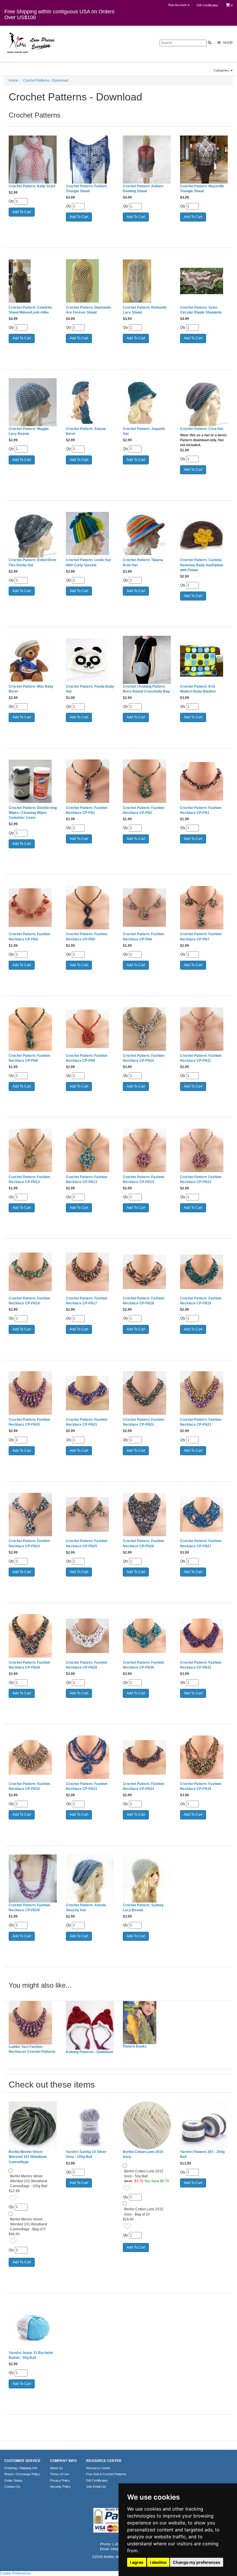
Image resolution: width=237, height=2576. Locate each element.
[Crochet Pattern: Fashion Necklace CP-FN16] (33, 1272)
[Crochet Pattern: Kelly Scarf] (33, 160)
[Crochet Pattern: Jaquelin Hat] (147, 402)
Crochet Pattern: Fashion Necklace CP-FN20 (29, 1422)
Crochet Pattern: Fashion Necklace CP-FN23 (201, 1422)
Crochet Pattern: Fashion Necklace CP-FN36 (29, 1908)
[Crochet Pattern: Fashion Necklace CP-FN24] (33, 1515)
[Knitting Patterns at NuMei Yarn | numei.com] (90, 2025)
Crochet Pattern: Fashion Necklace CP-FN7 (201, 937)
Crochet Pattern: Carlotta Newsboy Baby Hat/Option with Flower (202, 565)
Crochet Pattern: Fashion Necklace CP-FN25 (87, 1543)
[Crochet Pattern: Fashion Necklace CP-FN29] (90, 1636)
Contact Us (12, 2487)
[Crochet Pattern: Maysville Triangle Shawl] (204, 160)
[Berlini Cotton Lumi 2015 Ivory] (147, 2125)
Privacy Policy (60, 2480)
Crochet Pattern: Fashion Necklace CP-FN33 (87, 1786)
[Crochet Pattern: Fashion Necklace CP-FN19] (204, 1272)
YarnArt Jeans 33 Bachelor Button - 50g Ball (31, 2355)
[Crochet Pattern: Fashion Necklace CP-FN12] (33, 1150)
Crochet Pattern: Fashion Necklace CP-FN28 (29, 1665)
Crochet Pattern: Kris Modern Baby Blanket (198, 689)
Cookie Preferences (16, 2573)
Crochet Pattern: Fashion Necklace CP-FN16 (29, 1301)
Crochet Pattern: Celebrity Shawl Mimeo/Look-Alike (30, 310)
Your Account (178, 5)
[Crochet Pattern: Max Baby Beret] (33, 660)
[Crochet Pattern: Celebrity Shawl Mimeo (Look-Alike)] (33, 281)
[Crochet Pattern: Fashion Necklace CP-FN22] (147, 1393)
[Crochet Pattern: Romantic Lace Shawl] (147, 281)
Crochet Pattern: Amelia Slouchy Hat (86, 1908)
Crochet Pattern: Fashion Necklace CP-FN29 (87, 1665)
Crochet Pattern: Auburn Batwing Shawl (143, 189)
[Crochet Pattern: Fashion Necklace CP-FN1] (90, 781)
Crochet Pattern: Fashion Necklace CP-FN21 (87, 1422)
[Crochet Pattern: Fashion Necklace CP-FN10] (147, 1029)
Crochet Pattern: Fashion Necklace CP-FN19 (201, 1301)
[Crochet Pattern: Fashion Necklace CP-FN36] (33, 1879)
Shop (227, 43)
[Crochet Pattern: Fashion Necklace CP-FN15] (204, 1150)
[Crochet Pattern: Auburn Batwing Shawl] (147, 160)
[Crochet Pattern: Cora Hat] (204, 402)
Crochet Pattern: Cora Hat (202, 429)
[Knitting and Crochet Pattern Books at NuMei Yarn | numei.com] (147, 2023)
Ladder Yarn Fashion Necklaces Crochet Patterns (32, 2049)
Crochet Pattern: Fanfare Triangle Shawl (86, 189)
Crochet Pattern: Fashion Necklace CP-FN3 (201, 810)
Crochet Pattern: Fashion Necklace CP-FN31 (201, 1665)
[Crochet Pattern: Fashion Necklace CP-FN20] (33, 1393)
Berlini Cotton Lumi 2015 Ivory (143, 2154)
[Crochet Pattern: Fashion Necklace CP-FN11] (204, 1029)
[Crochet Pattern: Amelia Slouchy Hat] (90, 1879)
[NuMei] (30, 43)
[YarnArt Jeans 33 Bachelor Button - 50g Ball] (33, 2326)
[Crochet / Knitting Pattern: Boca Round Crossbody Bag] (147, 660)
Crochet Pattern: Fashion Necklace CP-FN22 (144, 1422)
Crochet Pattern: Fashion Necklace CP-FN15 (201, 1179)
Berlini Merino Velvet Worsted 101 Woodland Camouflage (28, 2157)
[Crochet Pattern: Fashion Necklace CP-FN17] (90, 1272)
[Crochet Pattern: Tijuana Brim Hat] (147, 534)
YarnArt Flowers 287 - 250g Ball (202, 2154)
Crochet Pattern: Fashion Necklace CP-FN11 (201, 1058)
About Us (57, 2468)
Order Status (13, 2480)
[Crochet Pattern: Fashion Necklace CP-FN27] (204, 1515)
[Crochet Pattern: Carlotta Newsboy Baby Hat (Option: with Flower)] (204, 534)
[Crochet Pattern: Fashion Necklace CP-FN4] (33, 908)
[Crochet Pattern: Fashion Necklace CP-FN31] (204, 1636)
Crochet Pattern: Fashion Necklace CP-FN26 (144, 1543)
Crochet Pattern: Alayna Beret (86, 431)
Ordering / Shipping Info (21, 2468)
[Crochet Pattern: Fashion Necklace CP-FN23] (204, 1393)
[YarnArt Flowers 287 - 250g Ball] (204, 2125)
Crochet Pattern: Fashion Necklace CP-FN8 (29, 1058)
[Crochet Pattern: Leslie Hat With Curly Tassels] (90, 534)
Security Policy (60, 2487)
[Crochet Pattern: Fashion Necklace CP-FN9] (90, 1029)
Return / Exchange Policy (22, 2474)
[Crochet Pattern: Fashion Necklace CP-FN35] (204, 1757)
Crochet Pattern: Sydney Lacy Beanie (143, 1908)
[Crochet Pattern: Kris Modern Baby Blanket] (204, 660)
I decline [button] (158, 2562)
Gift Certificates (207, 5)
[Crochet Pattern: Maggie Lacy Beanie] (33, 402)
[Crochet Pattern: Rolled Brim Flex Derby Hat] (33, 534)
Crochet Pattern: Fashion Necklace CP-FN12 (29, 1179)
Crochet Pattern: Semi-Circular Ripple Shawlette (201, 310)
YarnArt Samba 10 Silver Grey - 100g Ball (86, 2154)
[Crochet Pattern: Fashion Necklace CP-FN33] (90, 1757)
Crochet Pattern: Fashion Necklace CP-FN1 (87, 810)
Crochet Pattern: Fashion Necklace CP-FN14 (144, 1179)
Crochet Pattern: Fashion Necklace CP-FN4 (29, 937)
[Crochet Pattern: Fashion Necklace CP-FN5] (90, 908)
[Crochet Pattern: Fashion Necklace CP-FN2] (147, 781)
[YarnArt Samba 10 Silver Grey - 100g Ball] (90, 2125)
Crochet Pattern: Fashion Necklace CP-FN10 (144, 1058)
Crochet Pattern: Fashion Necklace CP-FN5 (87, 937)
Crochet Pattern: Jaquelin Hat (144, 431)
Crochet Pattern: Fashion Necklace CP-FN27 (201, 1543)
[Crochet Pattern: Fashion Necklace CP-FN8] (33, 1029)
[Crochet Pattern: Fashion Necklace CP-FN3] (204, 781)
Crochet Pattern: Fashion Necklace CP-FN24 (29, 1543)
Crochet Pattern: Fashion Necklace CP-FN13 (87, 1179)
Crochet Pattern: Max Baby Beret (31, 689)
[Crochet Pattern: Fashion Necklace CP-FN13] (90, 1150)
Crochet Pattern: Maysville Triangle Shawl (202, 189)
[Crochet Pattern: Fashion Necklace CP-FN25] (90, 1515)
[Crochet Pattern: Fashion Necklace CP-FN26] (147, 1515)
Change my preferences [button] (197, 2562)
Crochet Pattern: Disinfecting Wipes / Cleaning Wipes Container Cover (33, 813)
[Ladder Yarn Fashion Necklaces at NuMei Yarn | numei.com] (33, 2023)
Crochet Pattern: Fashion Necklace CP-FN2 (144, 810)
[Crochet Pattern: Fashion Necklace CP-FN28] (33, 1636)
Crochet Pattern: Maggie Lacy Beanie (29, 431)
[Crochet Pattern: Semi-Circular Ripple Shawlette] (204, 281)
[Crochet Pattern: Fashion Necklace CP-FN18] (147, 1272)
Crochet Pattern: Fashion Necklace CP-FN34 (144, 1786)
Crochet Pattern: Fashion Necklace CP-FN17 (87, 1301)
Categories (222, 70)
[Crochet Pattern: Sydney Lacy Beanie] (147, 1879)
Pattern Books (135, 2046)
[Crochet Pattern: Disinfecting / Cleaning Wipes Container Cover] (33, 781)
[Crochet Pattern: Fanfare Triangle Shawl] (90, 160)
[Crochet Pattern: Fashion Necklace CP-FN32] (33, 1757)
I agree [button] (137, 2562)
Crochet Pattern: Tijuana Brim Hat (143, 562)
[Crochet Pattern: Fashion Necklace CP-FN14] (147, 1150)
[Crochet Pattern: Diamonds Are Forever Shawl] (90, 281)
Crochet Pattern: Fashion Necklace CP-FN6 (144, 937)
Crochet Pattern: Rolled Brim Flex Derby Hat (33, 562)
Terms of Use (60, 2474)
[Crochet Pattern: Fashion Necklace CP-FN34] (147, 1757)
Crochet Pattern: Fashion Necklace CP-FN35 (201, 1786)
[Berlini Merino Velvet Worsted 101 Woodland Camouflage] (33, 2125)
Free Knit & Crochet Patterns (106, 2474)
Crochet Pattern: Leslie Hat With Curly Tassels (88, 562)
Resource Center (98, 2468)
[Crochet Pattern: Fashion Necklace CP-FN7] (204, 908)
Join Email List (96, 2487)
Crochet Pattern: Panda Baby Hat (90, 689)
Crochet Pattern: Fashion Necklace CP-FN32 (29, 1786)
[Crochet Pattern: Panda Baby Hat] (90, 660)
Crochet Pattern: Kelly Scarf (32, 186)
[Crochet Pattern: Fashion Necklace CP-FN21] (90, 1393)
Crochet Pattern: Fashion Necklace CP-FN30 (144, 1665)
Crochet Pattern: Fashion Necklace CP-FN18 (144, 1301)
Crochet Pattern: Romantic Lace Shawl (145, 310)
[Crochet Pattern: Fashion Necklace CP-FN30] (147, 1636)
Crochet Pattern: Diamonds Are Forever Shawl (88, 310)
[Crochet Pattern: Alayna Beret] (90, 402)
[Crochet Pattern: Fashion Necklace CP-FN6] (147, 908)
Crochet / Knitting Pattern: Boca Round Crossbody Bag (146, 689)
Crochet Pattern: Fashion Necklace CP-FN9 (87, 1058)
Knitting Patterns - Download (89, 2052)
